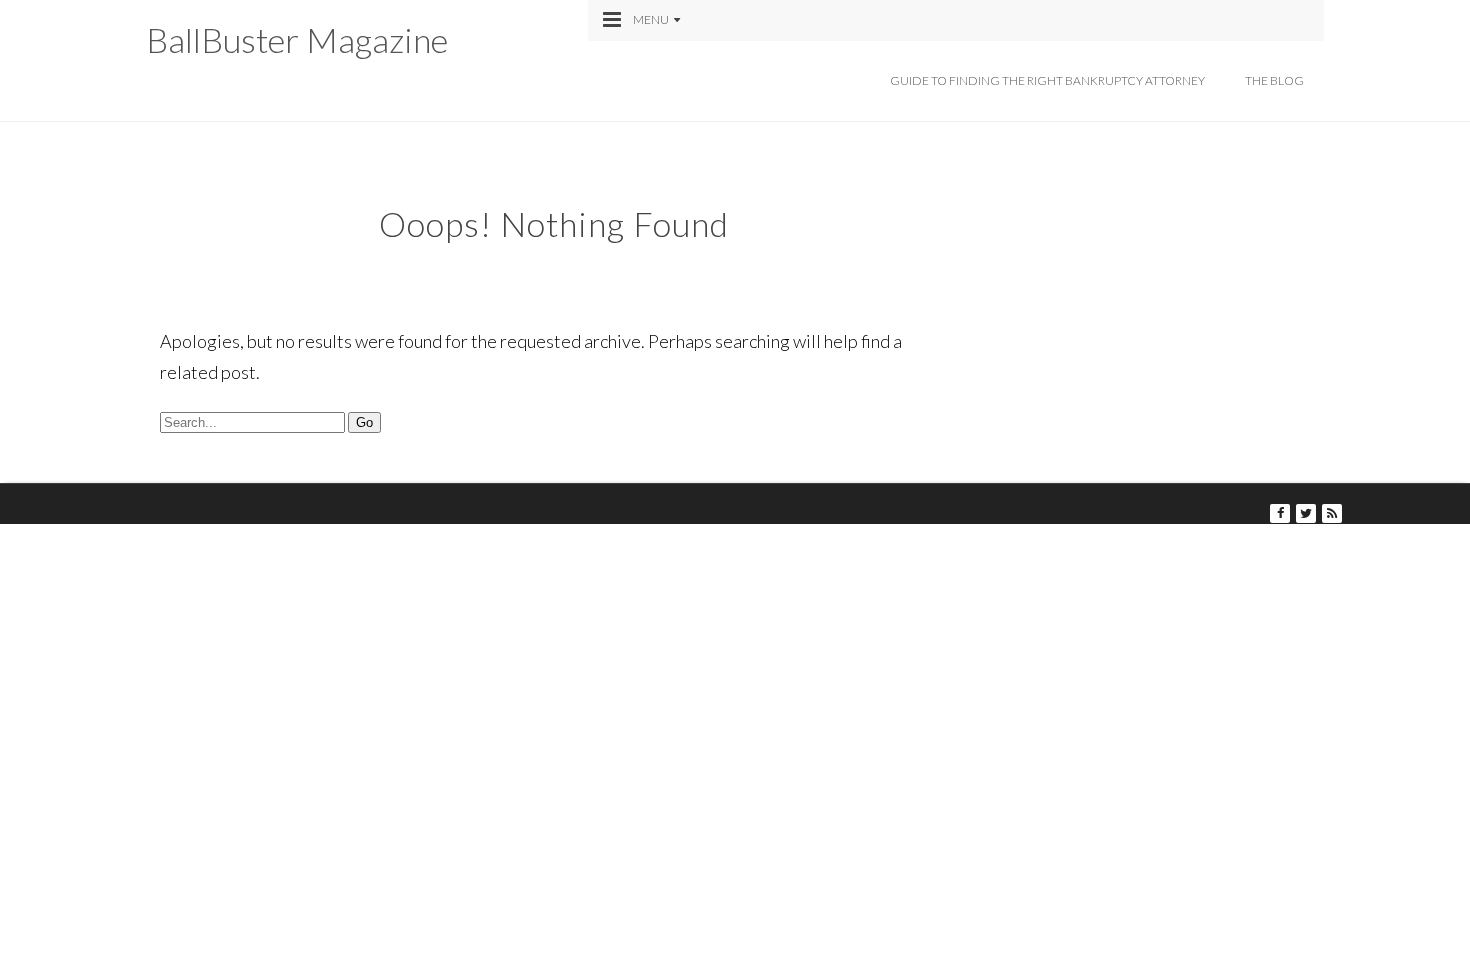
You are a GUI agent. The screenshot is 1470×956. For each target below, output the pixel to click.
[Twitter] (1306, 513)
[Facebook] (1280, 513)
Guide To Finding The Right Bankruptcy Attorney (1047, 80)
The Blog (1274, 80)
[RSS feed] (1332, 513)
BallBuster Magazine (297, 39)
